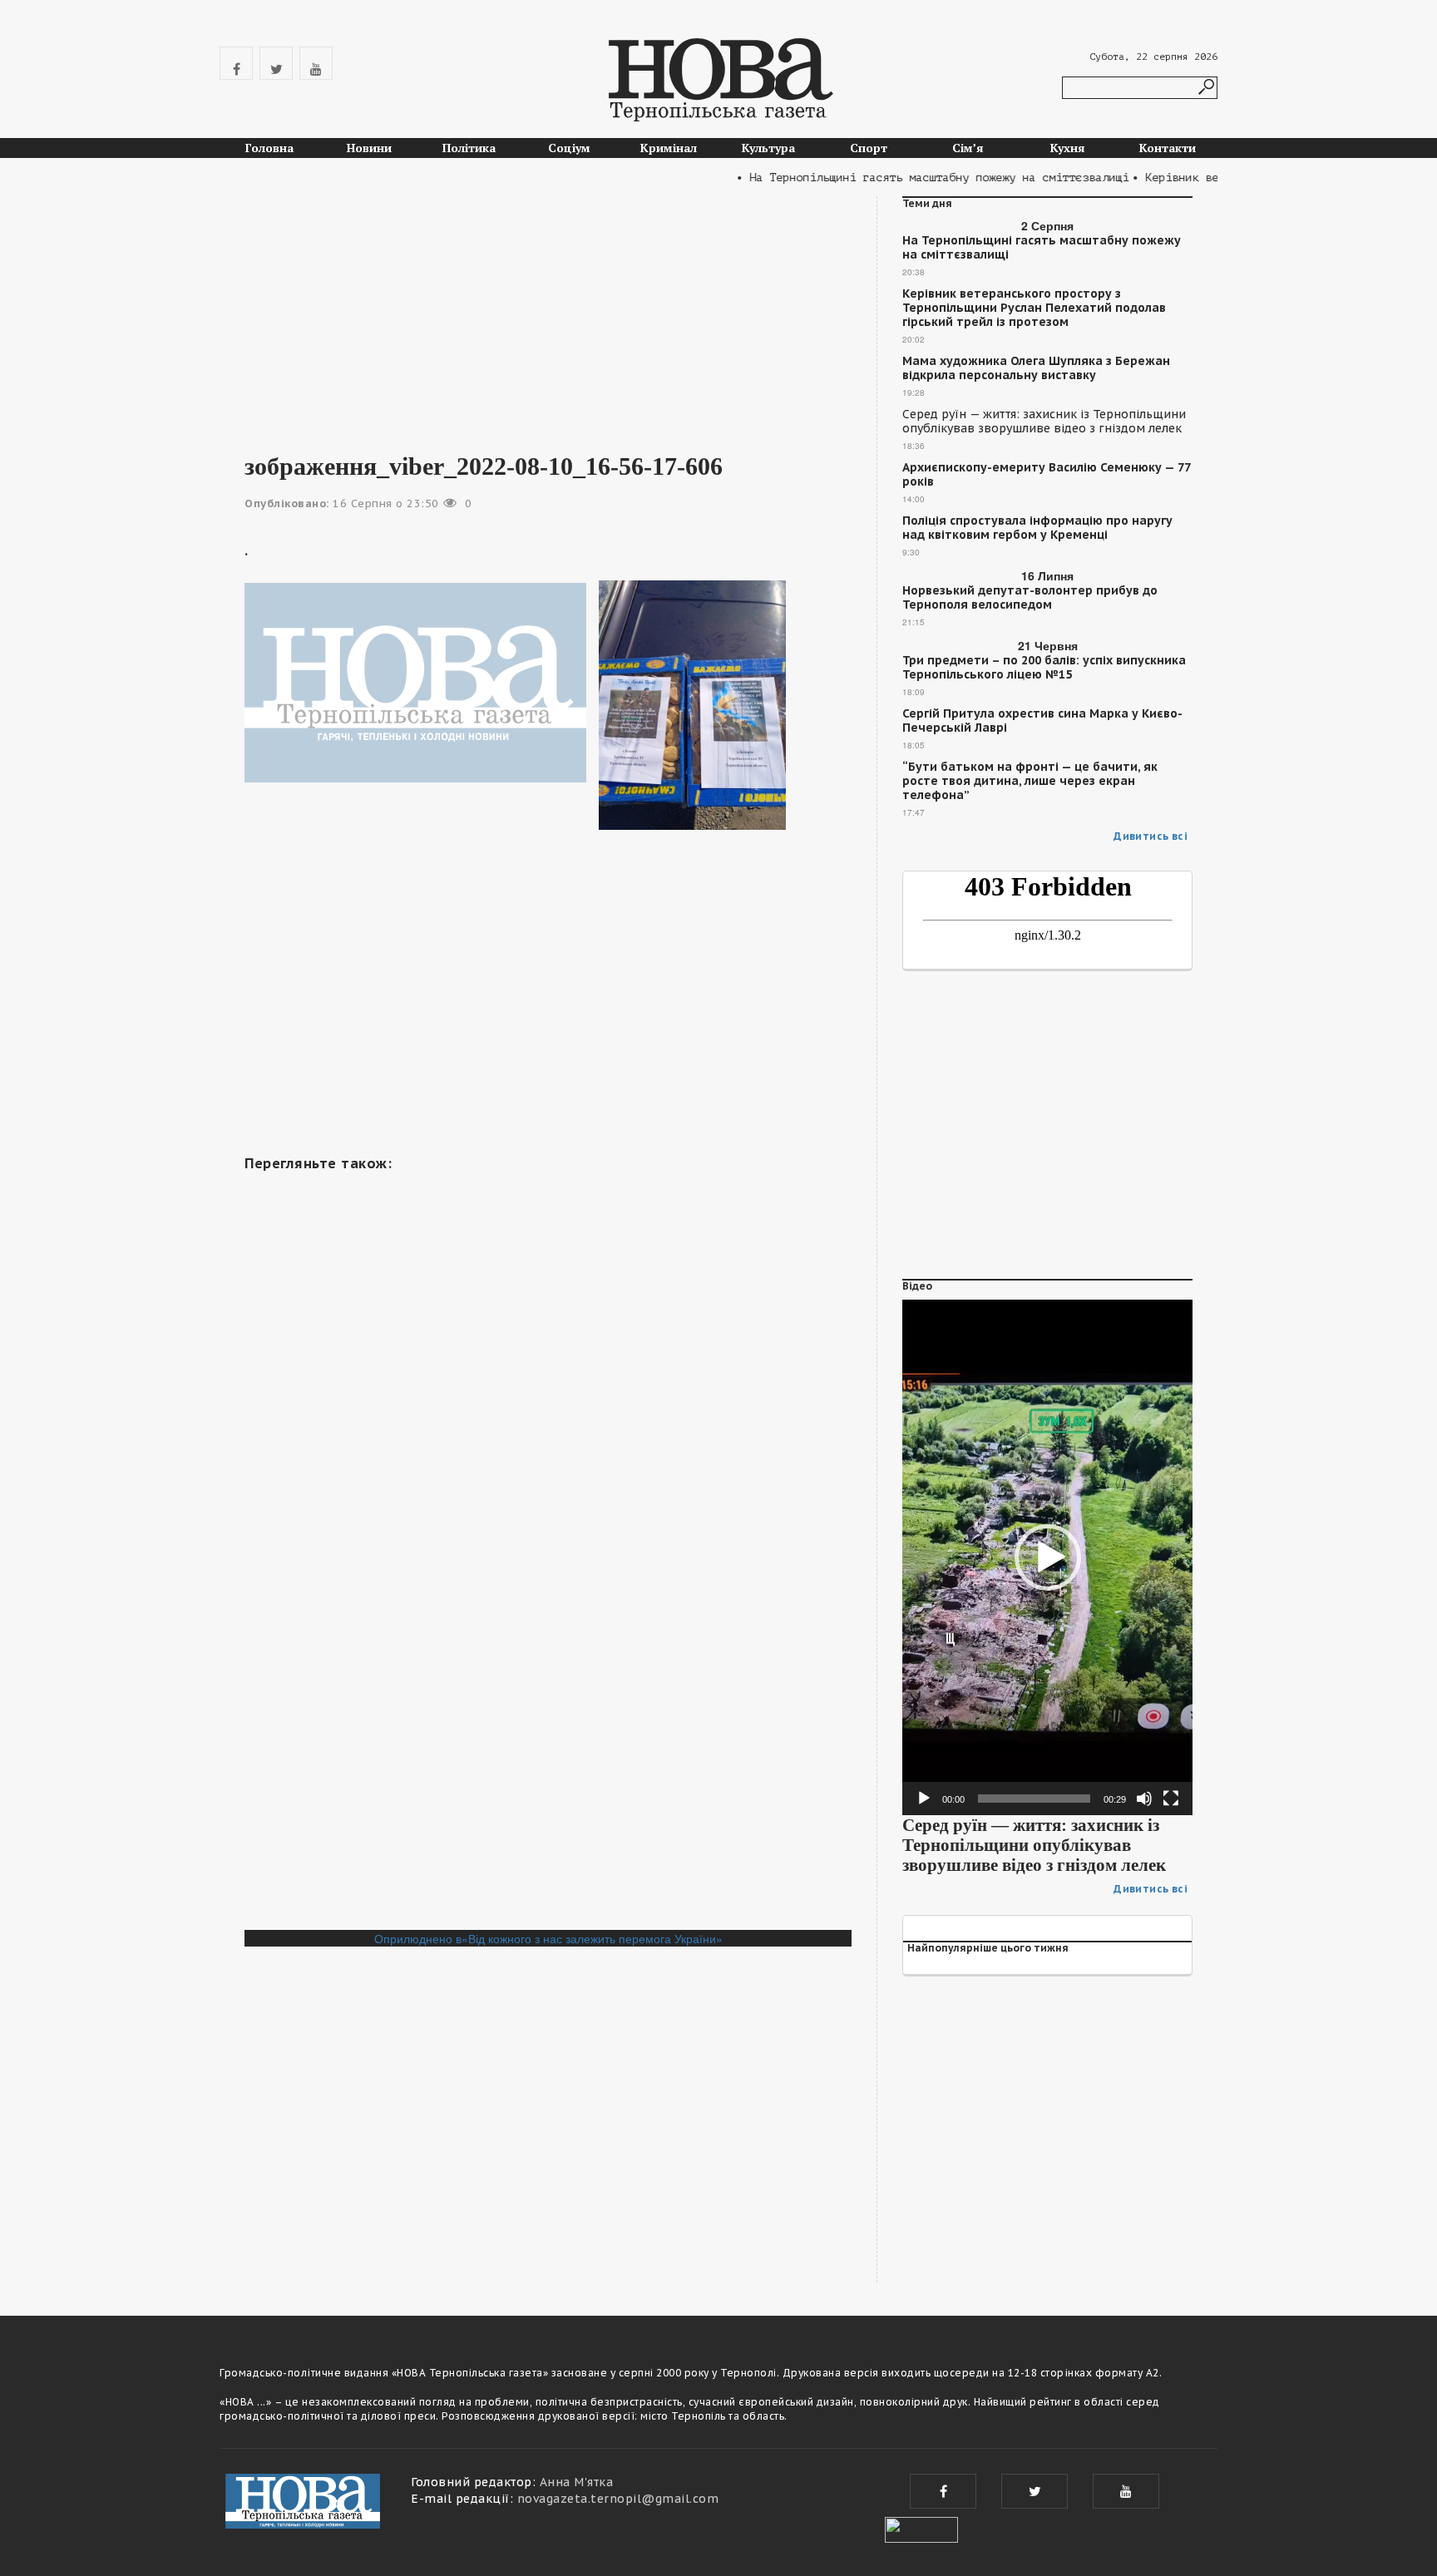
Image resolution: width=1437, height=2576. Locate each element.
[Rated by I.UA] (921, 2528)
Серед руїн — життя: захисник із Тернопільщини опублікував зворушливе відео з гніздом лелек (1044, 422)
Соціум (569, 148)
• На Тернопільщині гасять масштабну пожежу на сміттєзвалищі (901, 178)
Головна (269, 148)
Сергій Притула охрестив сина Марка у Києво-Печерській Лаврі (1042, 721)
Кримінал (669, 148)
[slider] (1034, 1799)
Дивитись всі (1151, 836)
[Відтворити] (924, 1799)
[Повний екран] (1171, 1799)
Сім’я (968, 148)
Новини (369, 148)
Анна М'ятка (577, 2482)
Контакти (1168, 148)
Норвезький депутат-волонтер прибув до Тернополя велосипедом (1030, 598)
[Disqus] (548, 1702)
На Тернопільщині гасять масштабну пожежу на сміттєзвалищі (1042, 248)
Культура (768, 148)
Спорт (869, 148)
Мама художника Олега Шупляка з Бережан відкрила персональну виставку (1036, 368)
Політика (469, 148)
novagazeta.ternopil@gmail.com (618, 2499)
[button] (1048, 1557)
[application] (1047, 1557)
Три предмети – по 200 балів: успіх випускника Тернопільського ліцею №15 (1044, 668)
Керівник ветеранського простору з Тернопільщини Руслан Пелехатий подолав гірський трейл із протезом (1034, 308)
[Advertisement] (548, 313)
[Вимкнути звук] (1144, 1799)
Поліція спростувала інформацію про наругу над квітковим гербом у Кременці (1037, 528)
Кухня (1068, 148)
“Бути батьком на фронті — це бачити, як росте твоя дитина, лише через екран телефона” (1030, 781)
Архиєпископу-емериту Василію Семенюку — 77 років (1046, 475)
